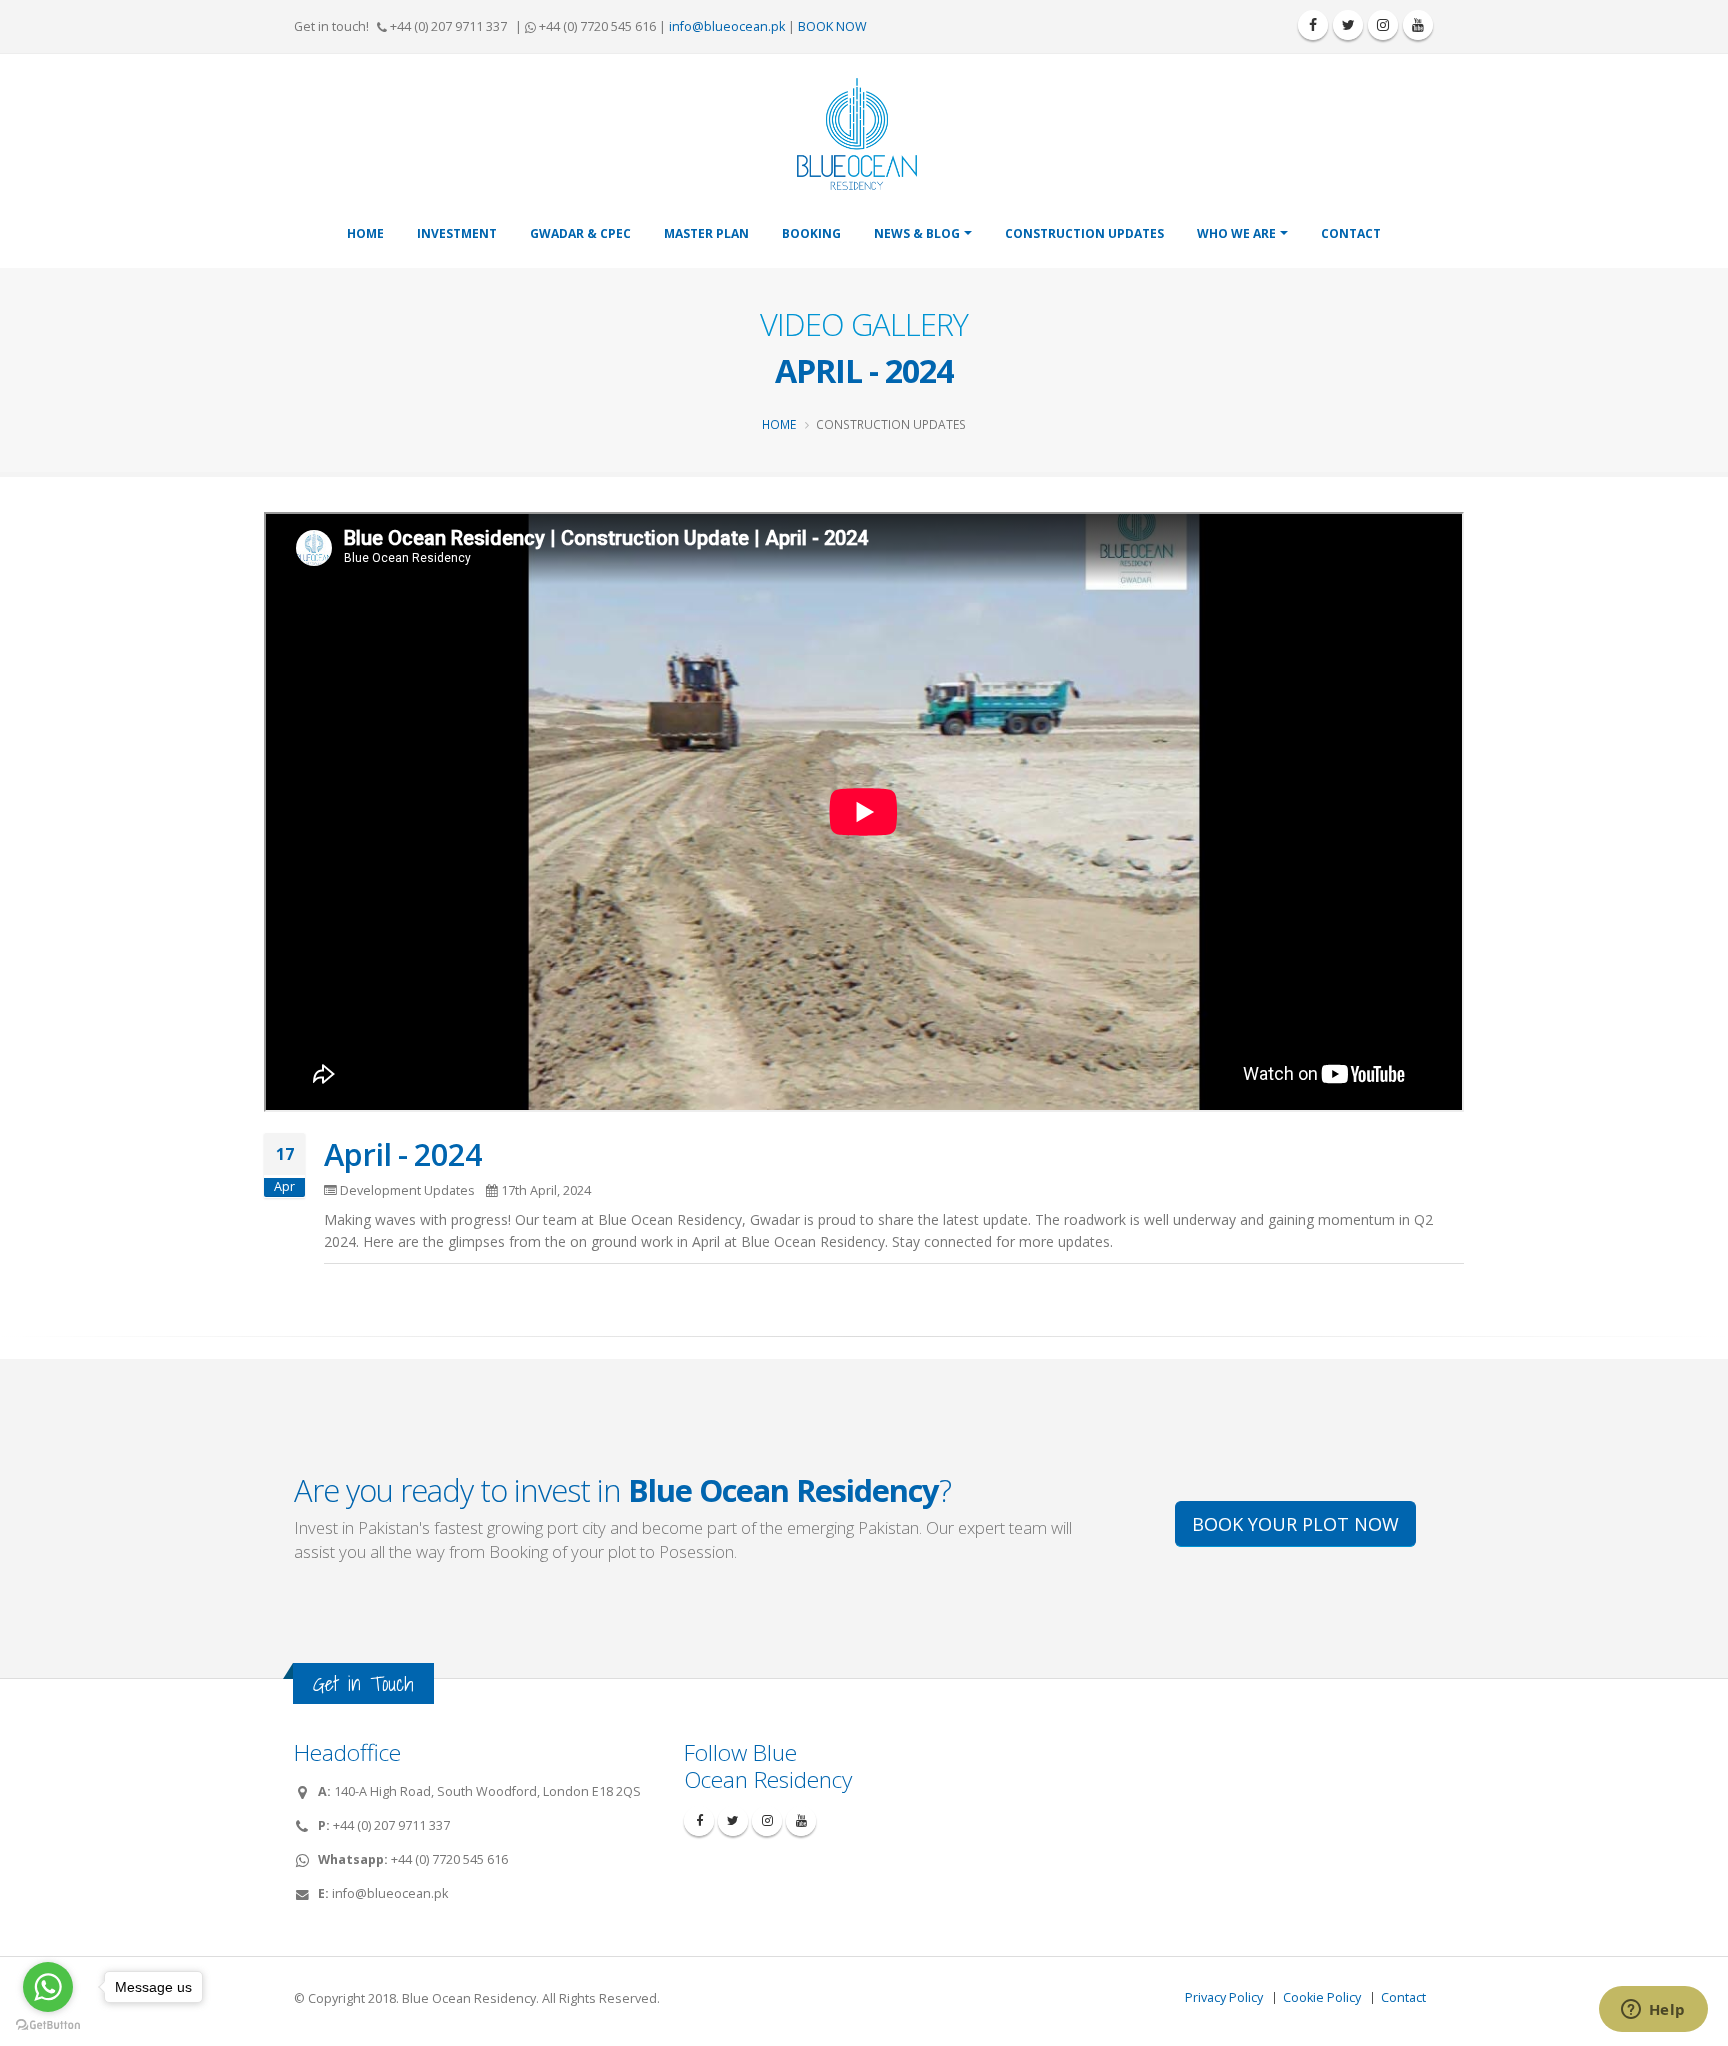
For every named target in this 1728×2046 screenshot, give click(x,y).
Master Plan (706, 233)
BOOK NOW (832, 26)
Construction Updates (1084, 233)
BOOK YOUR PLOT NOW (1295, 1524)
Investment (457, 233)
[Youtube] (1418, 25)
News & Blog (917, 233)
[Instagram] (1383, 25)
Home (365, 233)
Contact (1351, 233)
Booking (811, 233)
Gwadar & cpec (580, 233)
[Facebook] (1313, 25)
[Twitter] (1348, 25)
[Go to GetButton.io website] (48, 2025)
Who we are (1236, 233)
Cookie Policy (1322, 1997)
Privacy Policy (1224, 1997)
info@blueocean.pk (727, 26)
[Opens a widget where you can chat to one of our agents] (1653, 2011)
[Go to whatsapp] (48, 1987)
